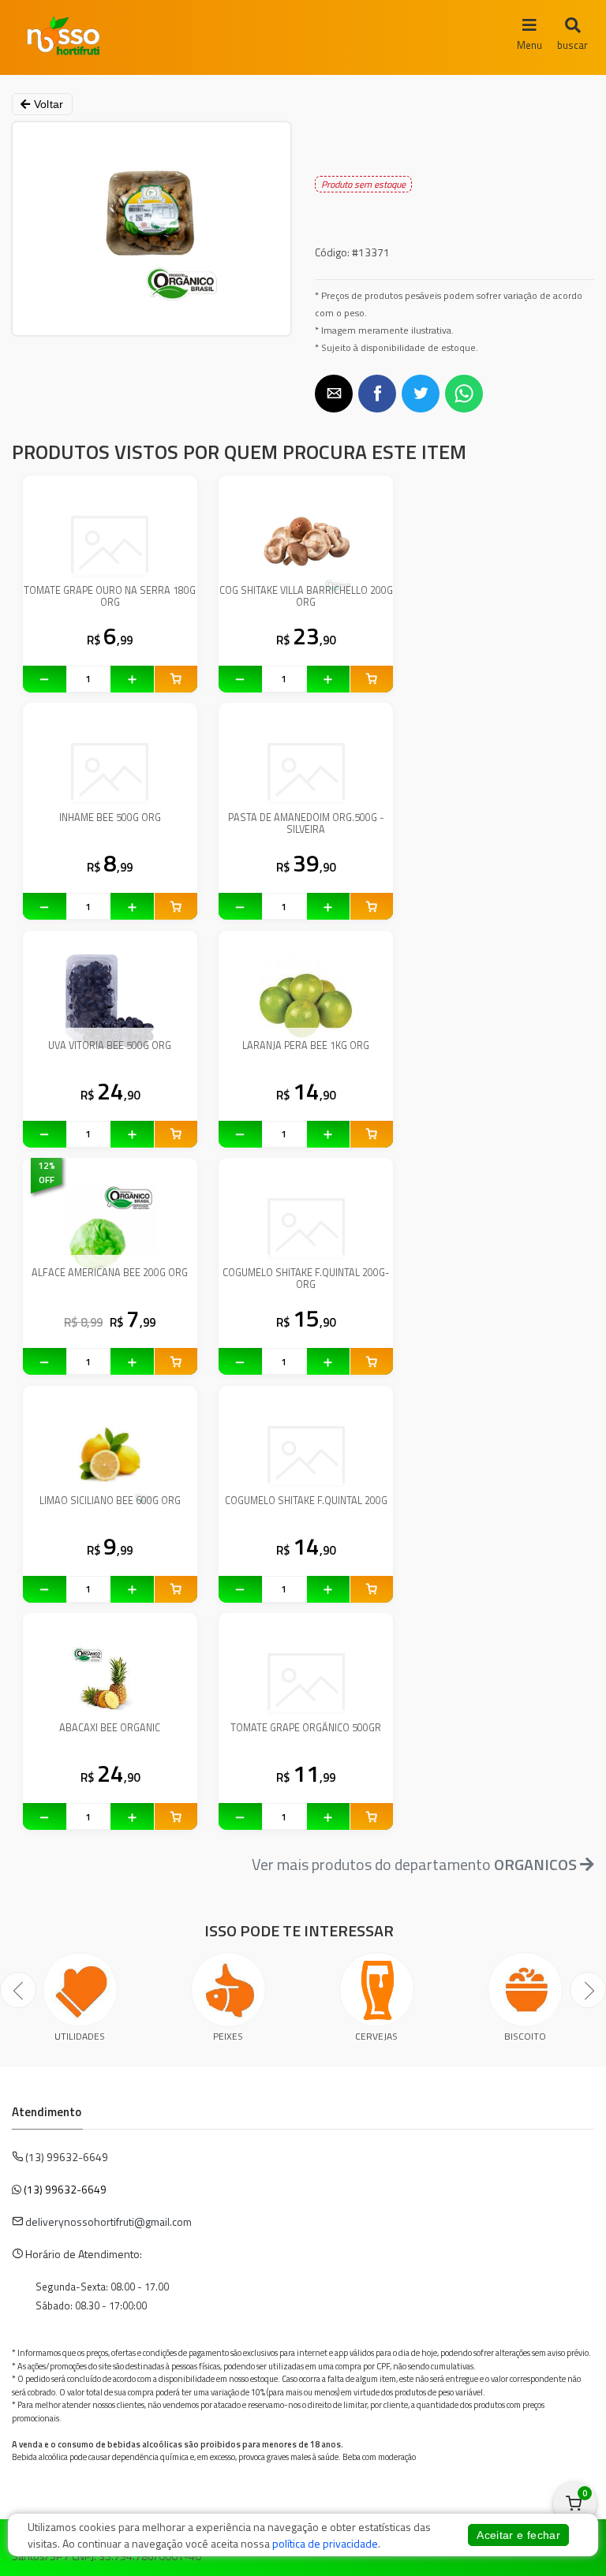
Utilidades (80, 2036)
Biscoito (525, 2036)
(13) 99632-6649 (65, 2189)
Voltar (47, 104)
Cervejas (376, 2036)
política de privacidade (325, 2543)
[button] (334, 394)
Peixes (228, 2036)
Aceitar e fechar (518, 2535)
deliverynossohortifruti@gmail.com (108, 2221)
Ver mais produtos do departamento (414, 1864)
